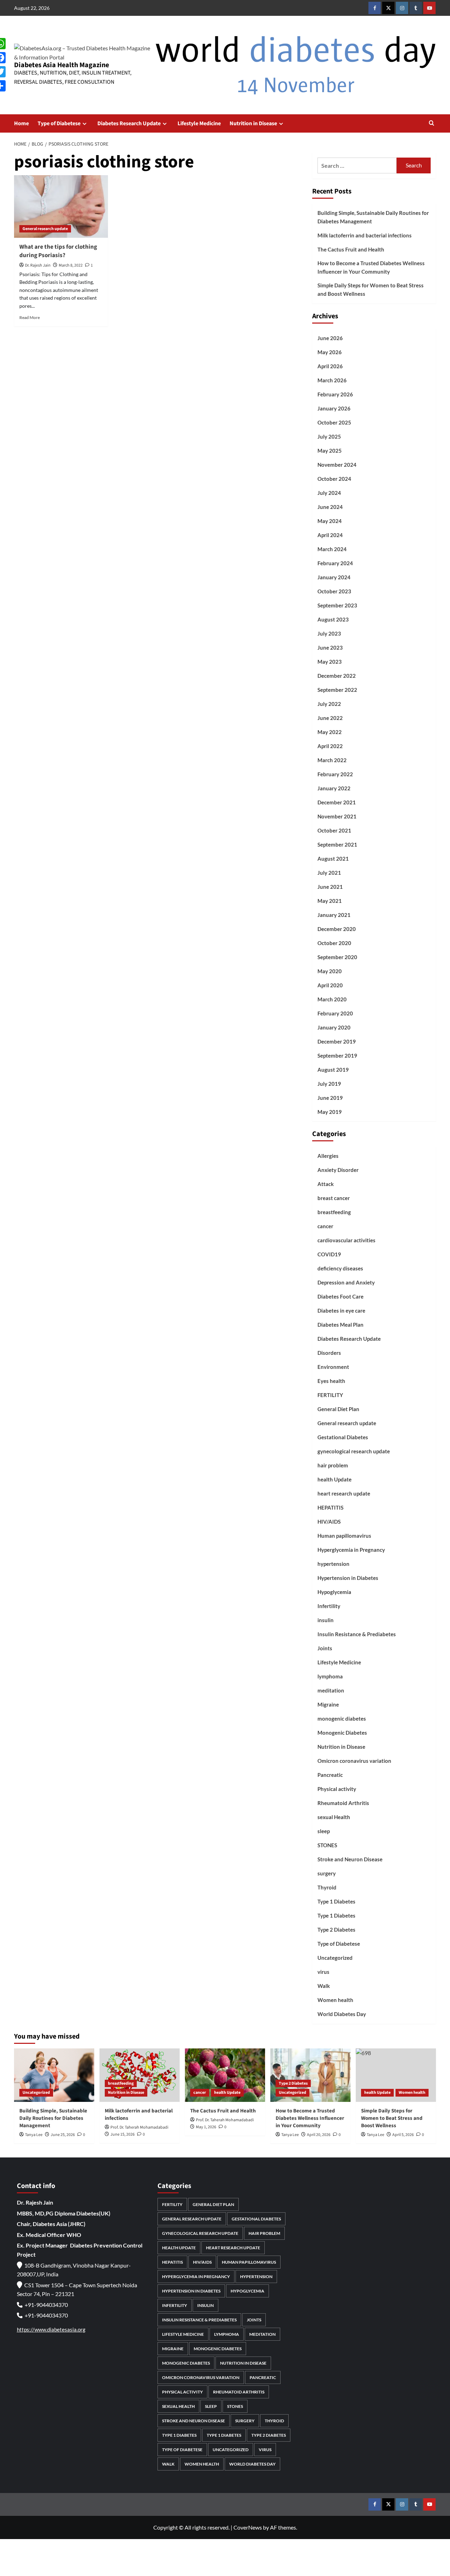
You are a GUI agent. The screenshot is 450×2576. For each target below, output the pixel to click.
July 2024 (329, 493)
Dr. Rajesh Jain (38, 265)
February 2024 (335, 563)
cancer (325, 1226)
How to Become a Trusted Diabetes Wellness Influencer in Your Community (371, 267)
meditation (331, 1690)
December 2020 (337, 929)
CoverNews (248, 2527)
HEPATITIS (330, 1507)
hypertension (333, 1564)
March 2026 (332, 380)
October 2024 (334, 479)
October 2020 (334, 943)
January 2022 (334, 788)
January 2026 (334, 408)
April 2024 (330, 535)
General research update (45, 229)
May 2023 (330, 662)
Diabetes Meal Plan (340, 1325)
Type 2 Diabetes (336, 1930)
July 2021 (329, 873)
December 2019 (337, 1041)
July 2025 (329, 436)
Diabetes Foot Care (340, 1296)
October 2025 (334, 422)
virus (323, 1972)
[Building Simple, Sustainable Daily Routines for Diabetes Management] (54, 2075)
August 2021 (333, 859)
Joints (325, 1648)
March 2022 (332, 760)
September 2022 (337, 690)
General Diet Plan (338, 1409)
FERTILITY (330, 1395)
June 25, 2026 (63, 2135)
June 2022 (330, 718)
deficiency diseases (340, 1268)
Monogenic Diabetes (342, 1733)
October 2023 (334, 591)
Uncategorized (335, 1958)
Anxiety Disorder (338, 1170)
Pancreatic (330, 1775)
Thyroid (327, 1887)
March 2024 (332, 549)
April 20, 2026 (319, 2135)
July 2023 (329, 633)
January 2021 (334, 915)
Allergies (328, 1156)
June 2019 (330, 1098)
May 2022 (330, 732)
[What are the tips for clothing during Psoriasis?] (61, 206)
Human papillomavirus (344, 1536)
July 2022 (329, 704)
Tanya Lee (34, 2135)
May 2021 (330, 901)
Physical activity (337, 1789)
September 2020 (337, 957)
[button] (432, 124)
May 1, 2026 (206, 2127)
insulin (326, 1620)
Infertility (329, 1606)
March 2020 (332, 999)
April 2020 (330, 985)
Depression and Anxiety (346, 1282)
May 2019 (330, 1112)
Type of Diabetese (59, 123)
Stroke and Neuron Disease (350, 1859)
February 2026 (335, 394)
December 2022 (337, 676)
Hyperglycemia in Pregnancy (351, 1550)
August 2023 (333, 619)
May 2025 (330, 451)
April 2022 (330, 746)
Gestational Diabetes (343, 1437)
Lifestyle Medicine (199, 123)
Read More (30, 317)
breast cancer (334, 1198)
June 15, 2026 (123, 2134)
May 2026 (330, 352)
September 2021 (337, 844)
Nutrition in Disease (253, 123)
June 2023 (330, 648)
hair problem (333, 1465)
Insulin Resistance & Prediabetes (357, 1634)
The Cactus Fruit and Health (351, 249)
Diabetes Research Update (129, 123)
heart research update (344, 1493)
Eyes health (331, 1381)
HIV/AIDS (329, 1522)
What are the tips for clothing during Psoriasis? (58, 251)
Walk (324, 1986)
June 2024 (330, 507)
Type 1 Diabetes (336, 1901)
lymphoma (330, 1676)
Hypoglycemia (334, 1592)
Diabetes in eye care (341, 1311)
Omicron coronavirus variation (354, 1761)
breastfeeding (334, 1212)
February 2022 (335, 774)
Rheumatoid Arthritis (343, 1803)
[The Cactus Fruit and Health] (225, 2075)
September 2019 (337, 1056)
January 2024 (334, 577)
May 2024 (330, 521)
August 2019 (333, 1070)
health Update (335, 1479)
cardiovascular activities (346, 1240)
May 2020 (330, 971)
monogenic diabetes (342, 1719)
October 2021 (334, 830)
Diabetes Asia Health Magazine (62, 65)
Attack (326, 1184)
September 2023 (337, 605)
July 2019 (329, 1084)
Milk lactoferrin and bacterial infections (365, 235)
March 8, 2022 (71, 265)
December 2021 (337, 802)
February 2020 (335, 1013)
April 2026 (330, 366)
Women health (335, 2000)
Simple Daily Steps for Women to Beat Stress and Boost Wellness (371, 289)
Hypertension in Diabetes (348, 1578)
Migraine (328, 1704)
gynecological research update (354, 1451)
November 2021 (337, 816)
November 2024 (337, 465)
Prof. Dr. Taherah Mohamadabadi (139, 2127)
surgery (327, 1873)
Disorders (329, 1353)
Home (21, 123)
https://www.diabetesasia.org (51, 2329)
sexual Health (334, 1817)
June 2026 (330, 338)
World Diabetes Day (342, 2014)
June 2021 (330, 887)
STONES (327, 1845)
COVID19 (329, 1254)
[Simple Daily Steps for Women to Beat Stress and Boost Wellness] (396, 2075)
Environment (333, 1367)
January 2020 (334, 1027)
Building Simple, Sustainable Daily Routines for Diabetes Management (373, 217)
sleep (324, 1831)
